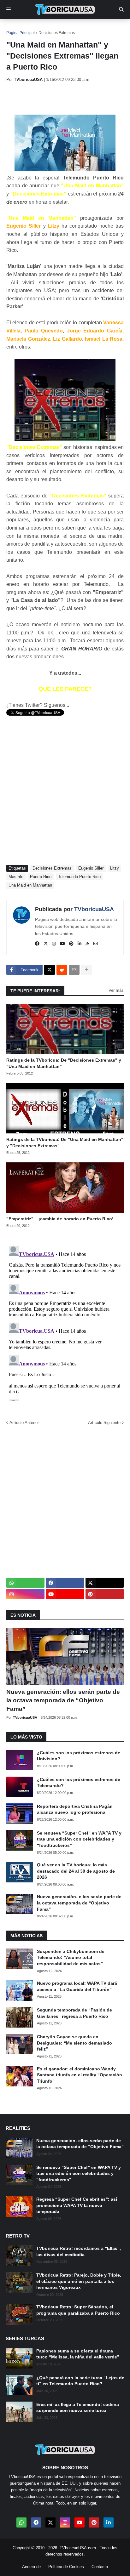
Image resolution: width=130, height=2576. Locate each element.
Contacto (100, 2567)
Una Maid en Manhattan (30, 885)
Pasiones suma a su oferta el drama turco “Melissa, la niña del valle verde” (78, 2354)
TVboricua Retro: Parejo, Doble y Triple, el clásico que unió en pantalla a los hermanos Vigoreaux (79, 2281)
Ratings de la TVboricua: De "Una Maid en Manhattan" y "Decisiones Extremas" (65, 1143)
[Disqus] (65, 1322)
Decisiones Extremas (57, 33)
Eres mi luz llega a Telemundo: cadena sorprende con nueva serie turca (78, 2408)
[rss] (87, 944)
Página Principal (21, 33)
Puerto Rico (41, 877)
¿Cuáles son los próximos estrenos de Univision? (79, 1756)
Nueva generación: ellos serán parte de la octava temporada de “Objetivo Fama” (63, 1700)
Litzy (115, 868)
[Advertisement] (68, 98)
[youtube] (62, 944)
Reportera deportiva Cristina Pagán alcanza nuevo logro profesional (75, 1809)
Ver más (116, 990)
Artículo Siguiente (104, 1423)
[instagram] (54, 944)
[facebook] (37, 944)
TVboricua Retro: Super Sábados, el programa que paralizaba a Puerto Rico (78, 2310)
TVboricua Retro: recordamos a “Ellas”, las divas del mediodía (79, 2251)
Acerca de (31, 2567)
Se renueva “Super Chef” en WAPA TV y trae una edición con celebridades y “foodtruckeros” (79, 1839)
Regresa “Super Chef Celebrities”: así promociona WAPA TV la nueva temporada (77, 2205)
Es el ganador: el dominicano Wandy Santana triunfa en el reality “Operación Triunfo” (80, 2075)
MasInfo (16, 877)
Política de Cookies (66, 2567)
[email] (96, 944)
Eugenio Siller (91, 868)
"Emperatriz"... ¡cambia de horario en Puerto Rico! (60, 1219)
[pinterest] (71, 944)
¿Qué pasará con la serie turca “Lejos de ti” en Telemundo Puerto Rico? (80, 2381)
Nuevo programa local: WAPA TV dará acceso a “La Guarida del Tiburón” (77, 1986)
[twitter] (46, 944)
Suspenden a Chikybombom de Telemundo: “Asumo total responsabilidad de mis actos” (71, 1958)
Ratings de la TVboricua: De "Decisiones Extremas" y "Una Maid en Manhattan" (64, 1063)
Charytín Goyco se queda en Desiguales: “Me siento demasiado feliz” (74, 2043)
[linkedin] (80, 944)
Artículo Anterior (24, 1423)
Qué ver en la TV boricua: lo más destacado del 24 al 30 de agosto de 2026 (76, 1871)
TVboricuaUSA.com (78, 2548)
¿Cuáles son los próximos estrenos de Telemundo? (79, 1783)
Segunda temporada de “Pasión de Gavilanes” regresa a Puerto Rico (74, 2013)
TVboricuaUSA (94, 909)
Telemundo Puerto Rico (79, 877)
